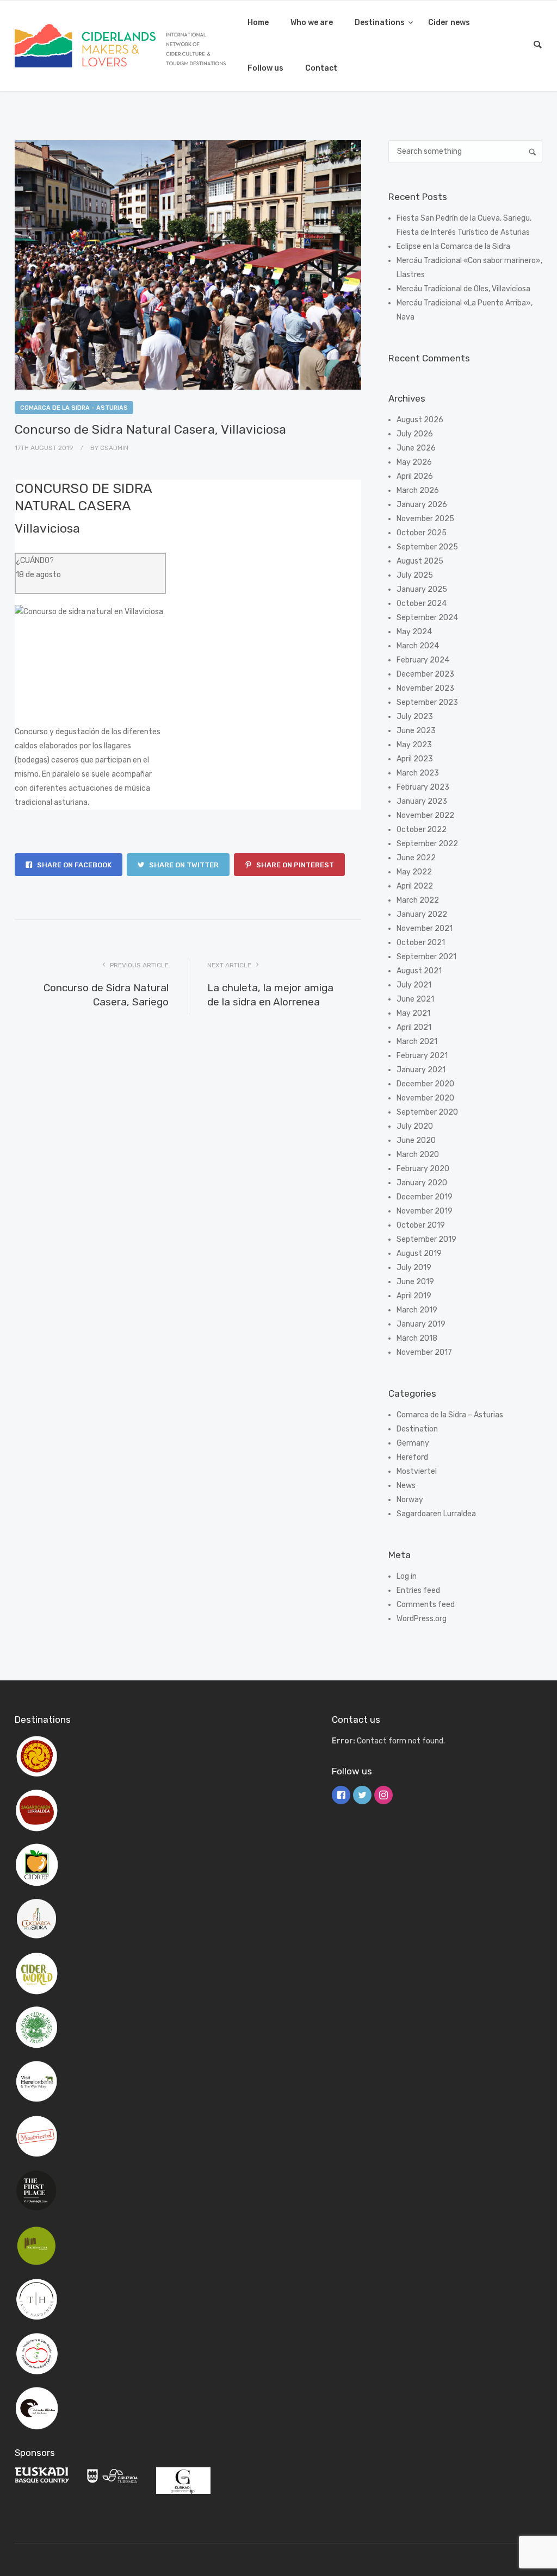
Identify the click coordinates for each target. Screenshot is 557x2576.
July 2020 (415, 1126)
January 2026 (422, 505)
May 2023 (414, 745)
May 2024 (414, 632)
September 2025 (427, 547)
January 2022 (422, 914)
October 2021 (421, 943)
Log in (407, 1576)
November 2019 (425, 1211)
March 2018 (417, 1338)
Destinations (380, 23)
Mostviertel (417, 1471)
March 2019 (417, 1310)
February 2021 (422, 1056)
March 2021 (417, 1042)
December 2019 (425, 1197)
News (406, 1486)
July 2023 (415, 717)
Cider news (449, 23)
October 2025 (422, 533)
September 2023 (427, 702)
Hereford (412, 1457)
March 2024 (418, 646)
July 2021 (414, 985)
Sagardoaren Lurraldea (436, 1514)
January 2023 (422, 801)
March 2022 (418, 900)
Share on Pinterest (294, 865)
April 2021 (414, 1027)
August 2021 (419, 971)
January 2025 (422, 589)
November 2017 (424, 1352)
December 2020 (425, 1084)
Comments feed (426, 1605)
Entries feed (418, 1590)
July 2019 (414, 1268)
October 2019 (421, 1225)
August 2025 (420, 561)
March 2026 (418, 490)
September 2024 (427, 618)
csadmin (114, 448)
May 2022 (414, 872)
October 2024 (422, 604)
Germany (413, 1443)
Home (258, 23)
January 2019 (421, 1324)
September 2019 (426, 1239)
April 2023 (415, 759)
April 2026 (415, 476)
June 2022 (416, 858)
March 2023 (418, 773)
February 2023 (423, 787)
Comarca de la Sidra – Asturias (450, 1415)
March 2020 (418, 1155)
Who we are (312, 23)
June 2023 (416, 731)
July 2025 (415, 575)
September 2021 (426, 957)
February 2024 (423, 660)
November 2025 (425, 519)
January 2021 (421, 1070)
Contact (321, 68)
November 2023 (425, 688)
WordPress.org (422, 1619)
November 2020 (425, 1098)
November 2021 (425, 929)
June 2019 (415, 1282)
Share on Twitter (183, 865)
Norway (410, 1500)
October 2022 (422, 830)
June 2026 (416, 448)
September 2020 (427, 1112)
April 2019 (414, 1296)
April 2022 (415, 886)
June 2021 (415, 999)
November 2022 (425, 815)
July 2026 (415, 434)
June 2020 (416, 1140)
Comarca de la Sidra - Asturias (74, 408)
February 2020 (423, 1169)
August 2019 (419, 1253)
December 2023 (425, 674)
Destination (417, 1429)
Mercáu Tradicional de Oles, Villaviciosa (463, 289)
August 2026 (420, 420)
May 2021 (413, 1013)
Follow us (265, 68)
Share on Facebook (73, 865)
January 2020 (422, 1183)
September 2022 (427, 844)
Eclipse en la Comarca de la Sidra (453, 246)
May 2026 (414, 462)
